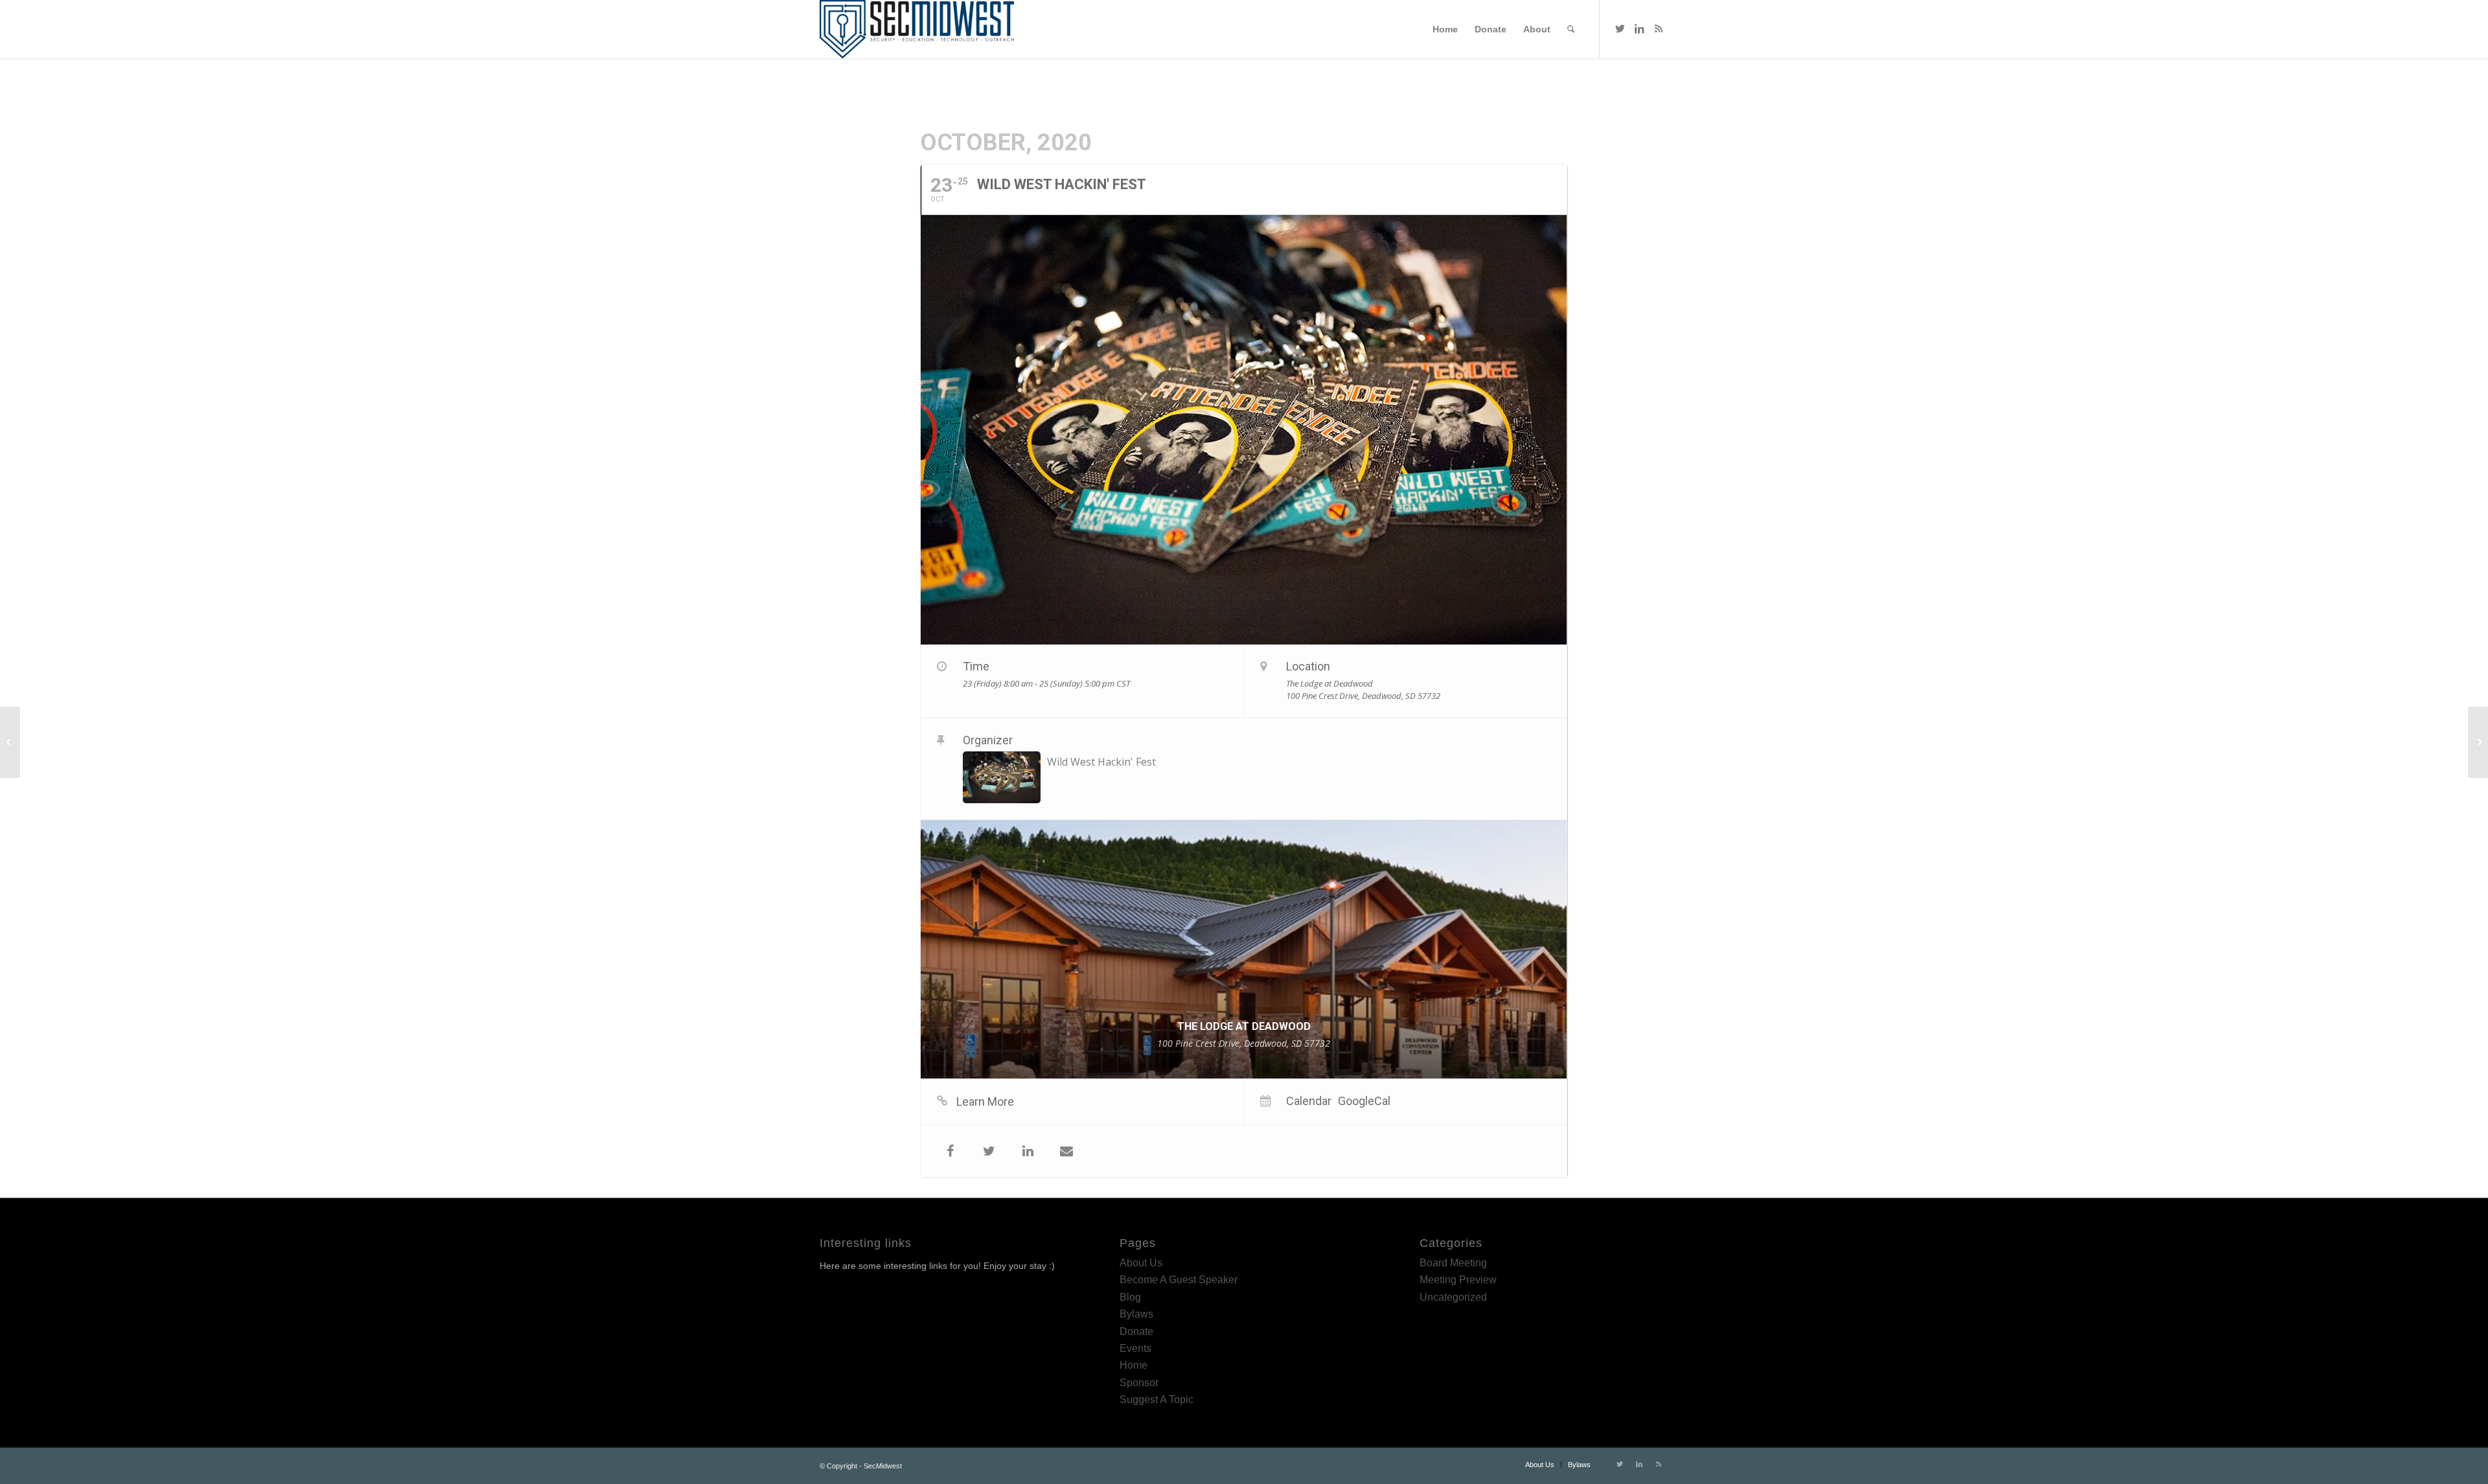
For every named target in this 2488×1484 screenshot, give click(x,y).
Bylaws (1136, 1314)
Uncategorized (1453, 1297)
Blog (1130, 1297)
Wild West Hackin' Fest (1101, 762)
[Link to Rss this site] (1659, 29)
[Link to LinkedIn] (1639, 29)
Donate (1136, 1331)
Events (1135, 1348)
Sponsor (1139, 1383)
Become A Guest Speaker (1179, 1280)
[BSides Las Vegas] (10, 742)
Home (1134, 1365)
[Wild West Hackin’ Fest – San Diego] (2478, 742)
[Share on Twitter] (989, 1151)
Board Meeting (1453, 1263)
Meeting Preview (1458, 1280)
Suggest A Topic (1157, 1399)
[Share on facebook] (950, 1151)
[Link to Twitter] (1620, 29)
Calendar (1309, 1101)
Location (1308, 666)
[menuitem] (1445, 29)
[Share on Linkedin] (1028, 1151)
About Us (1141, 1263)
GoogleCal (1364, 1101)
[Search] (1571, 29)
